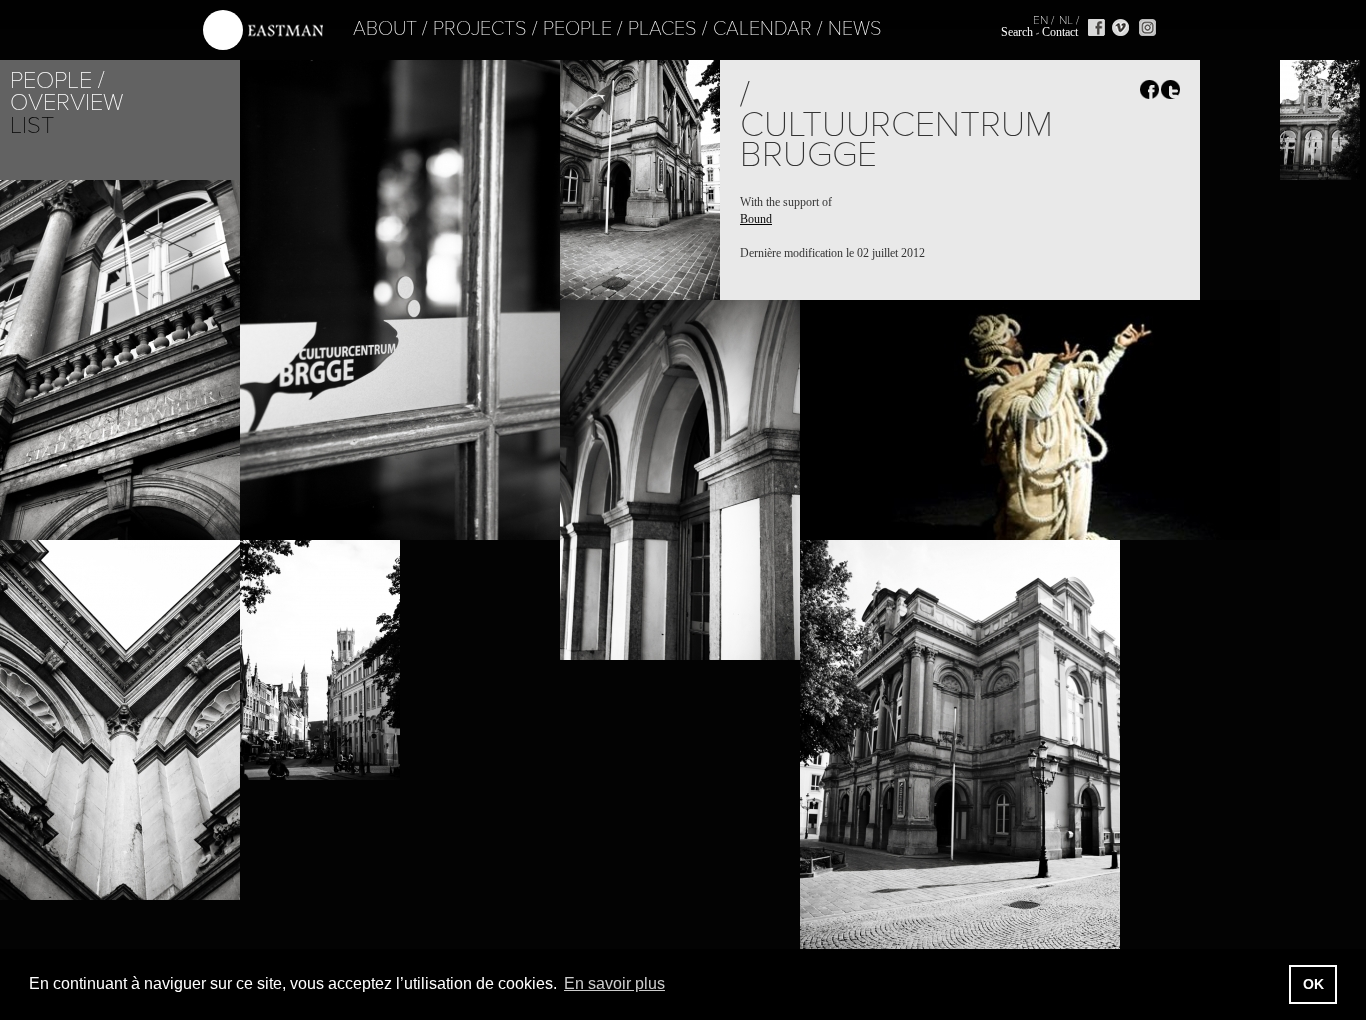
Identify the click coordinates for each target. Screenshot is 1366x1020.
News (855, 29)
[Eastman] (263, 30)
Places (662, 29)
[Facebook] (1096, 27)
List (32, 125)
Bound (756, 219)
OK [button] (1313, 984)
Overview (66, 102)
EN (1040, 20)
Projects (480, 29)
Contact (1060, 32)
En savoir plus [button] (614, 983)
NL (1066, 20)
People (577, 29)
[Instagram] (1147, 27)
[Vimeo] (1120, 27)
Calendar (762, 29)
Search (1017, 32)
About (385, 29)
